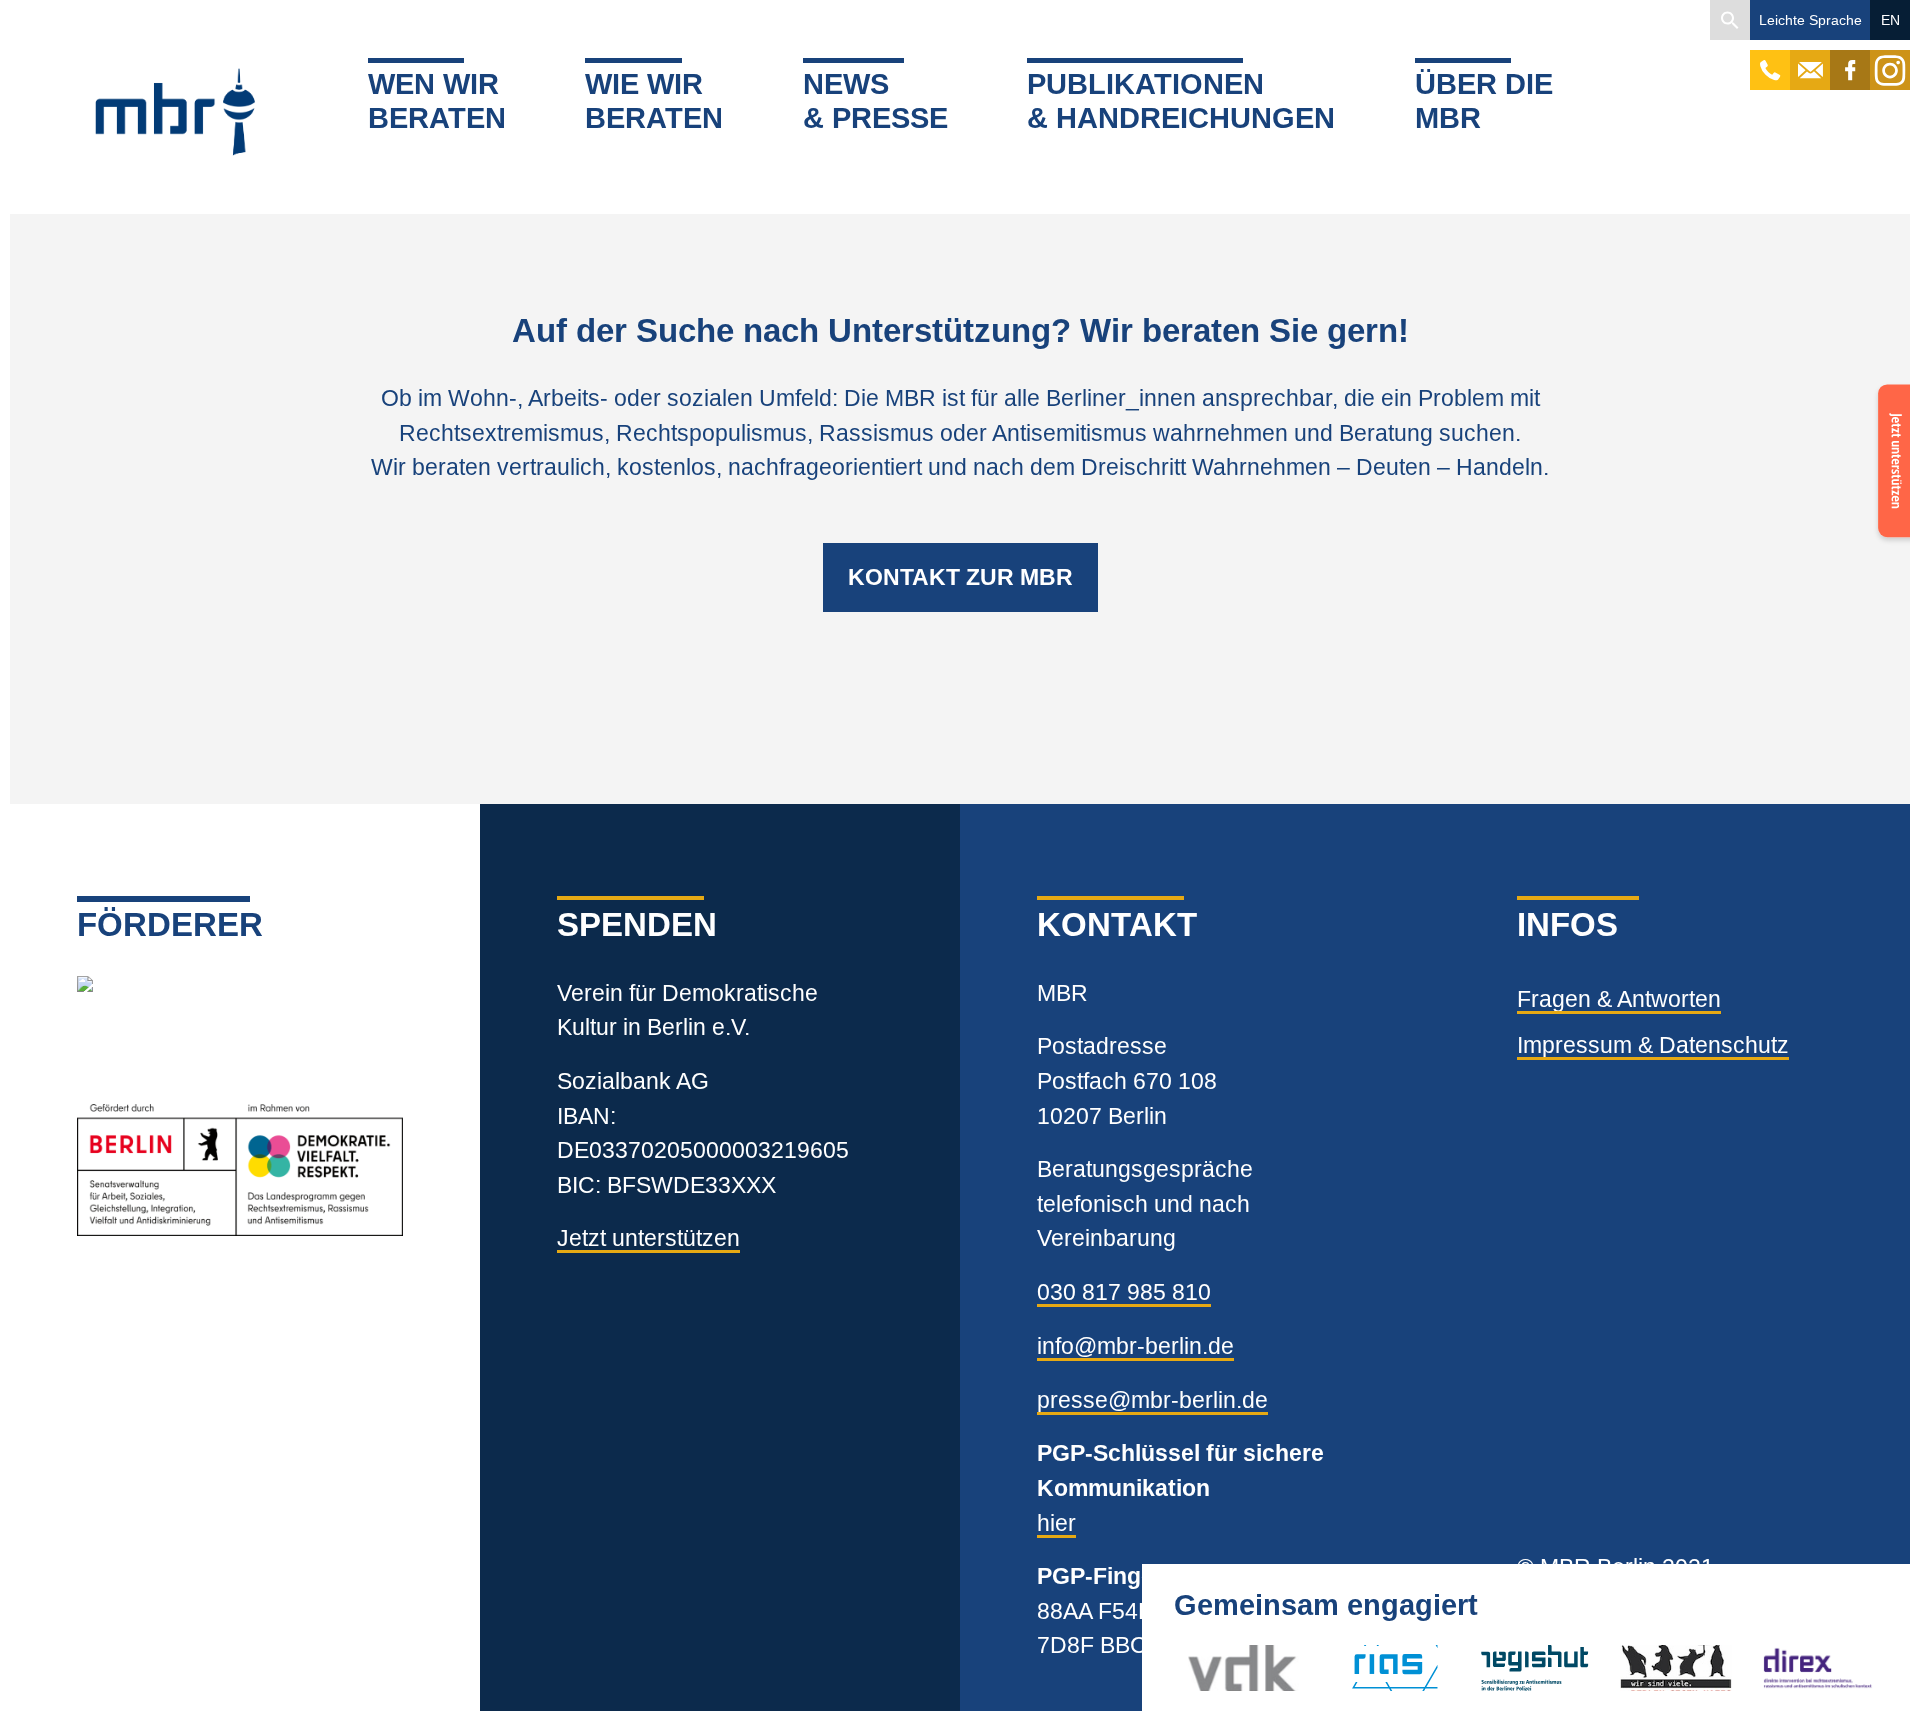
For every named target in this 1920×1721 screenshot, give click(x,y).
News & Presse (875, 101)
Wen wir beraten (437, 101)
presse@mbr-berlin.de (1152, 1400)
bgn (1639, 1668)
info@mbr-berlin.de (1135, 1346)
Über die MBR (1484, 101)
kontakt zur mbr (960, 577)
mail (1810, 60)
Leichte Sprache (1810, 20)
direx (1786, 1668)
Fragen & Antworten (1619, 999)
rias (1348, 1668)
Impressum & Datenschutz (1653, 1045)
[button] (1730, 20)
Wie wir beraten (654, 101)
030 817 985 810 (1124, 1292)
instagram (1890, 60)
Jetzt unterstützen (648, 1238)
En (1890, 20)
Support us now (1890, 448)
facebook (1850, 60)
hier (1056, 1523)
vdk (1206, 1668)
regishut (1521, 1668)
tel (1770, 60)
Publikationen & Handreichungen (1181, 101)
